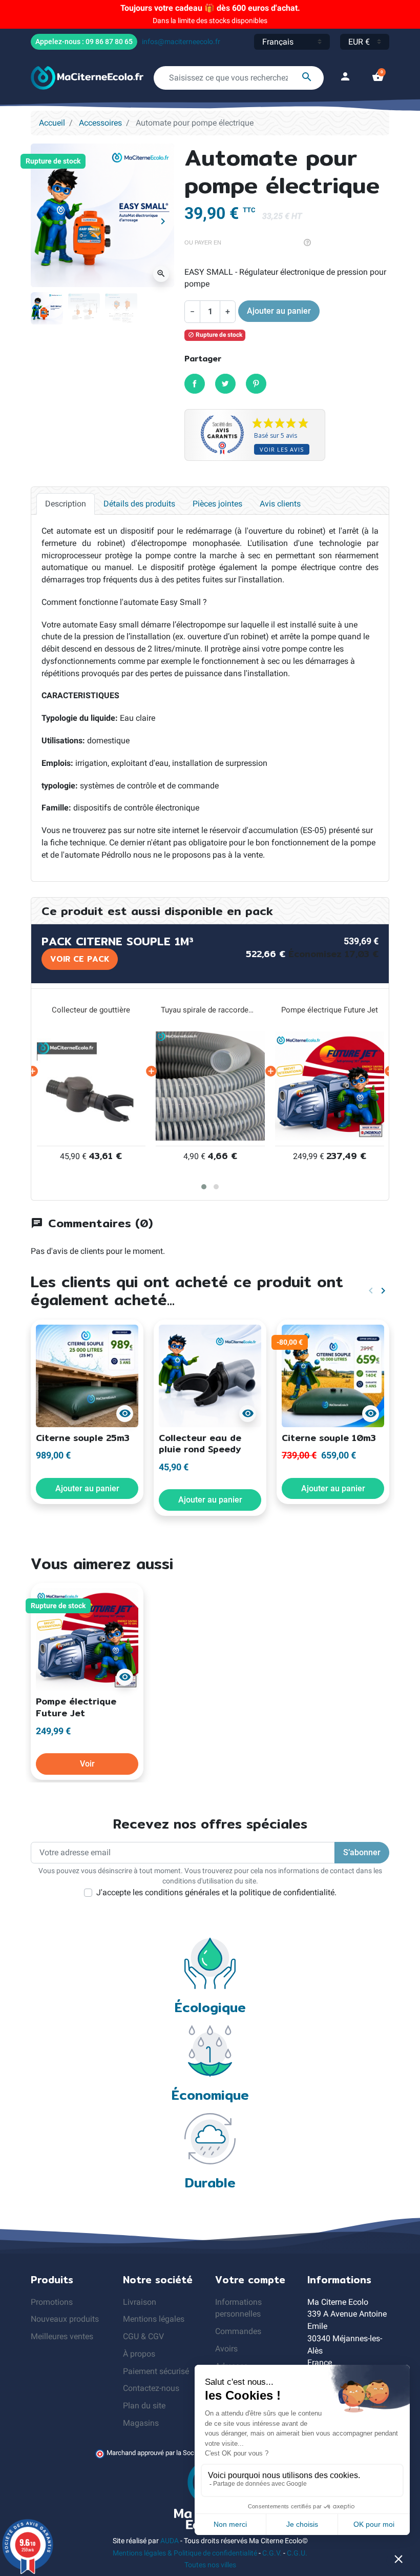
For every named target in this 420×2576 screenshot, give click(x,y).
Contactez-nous (151, 2388)
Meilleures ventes (62, 2336)
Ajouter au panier (279, 311)
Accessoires (100, 123)
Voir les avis (282, 449)
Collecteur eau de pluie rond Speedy (200, 1444)
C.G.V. (272, 2553)
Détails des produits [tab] (139, 504)
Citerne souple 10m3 (329, 1438)
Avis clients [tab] (280, 504)
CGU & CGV (143, 2336)
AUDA (170, 2541)
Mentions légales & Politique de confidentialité (185, 2553)
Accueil (52, 123)
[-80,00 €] (333, 1375)
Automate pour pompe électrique (330, 1010)
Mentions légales (154, 2319)
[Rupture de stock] (87, 1639)
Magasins (141, 2423)
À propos (139, 2354)
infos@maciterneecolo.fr (181, 42)
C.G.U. (297, 2553)
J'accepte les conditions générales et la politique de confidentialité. (216, 1892)
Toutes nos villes (210, 2565)
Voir (87, 1764)
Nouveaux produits (65, 2319)
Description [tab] (66, 504)
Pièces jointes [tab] (217, 504)
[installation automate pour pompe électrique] (330, 1086)
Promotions (52, 2302)
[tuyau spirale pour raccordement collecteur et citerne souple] (91, 1086)
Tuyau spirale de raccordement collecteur (91, 1010)
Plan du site (144, 2406)
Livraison (140, 2302)
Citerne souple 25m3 (83, 1438)
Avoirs (226, 2349)
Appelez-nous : (84, 42)
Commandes (238, 2331)
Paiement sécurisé (156, 2371)
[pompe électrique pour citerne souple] (210, 1086)
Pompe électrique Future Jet (210, 1010)
